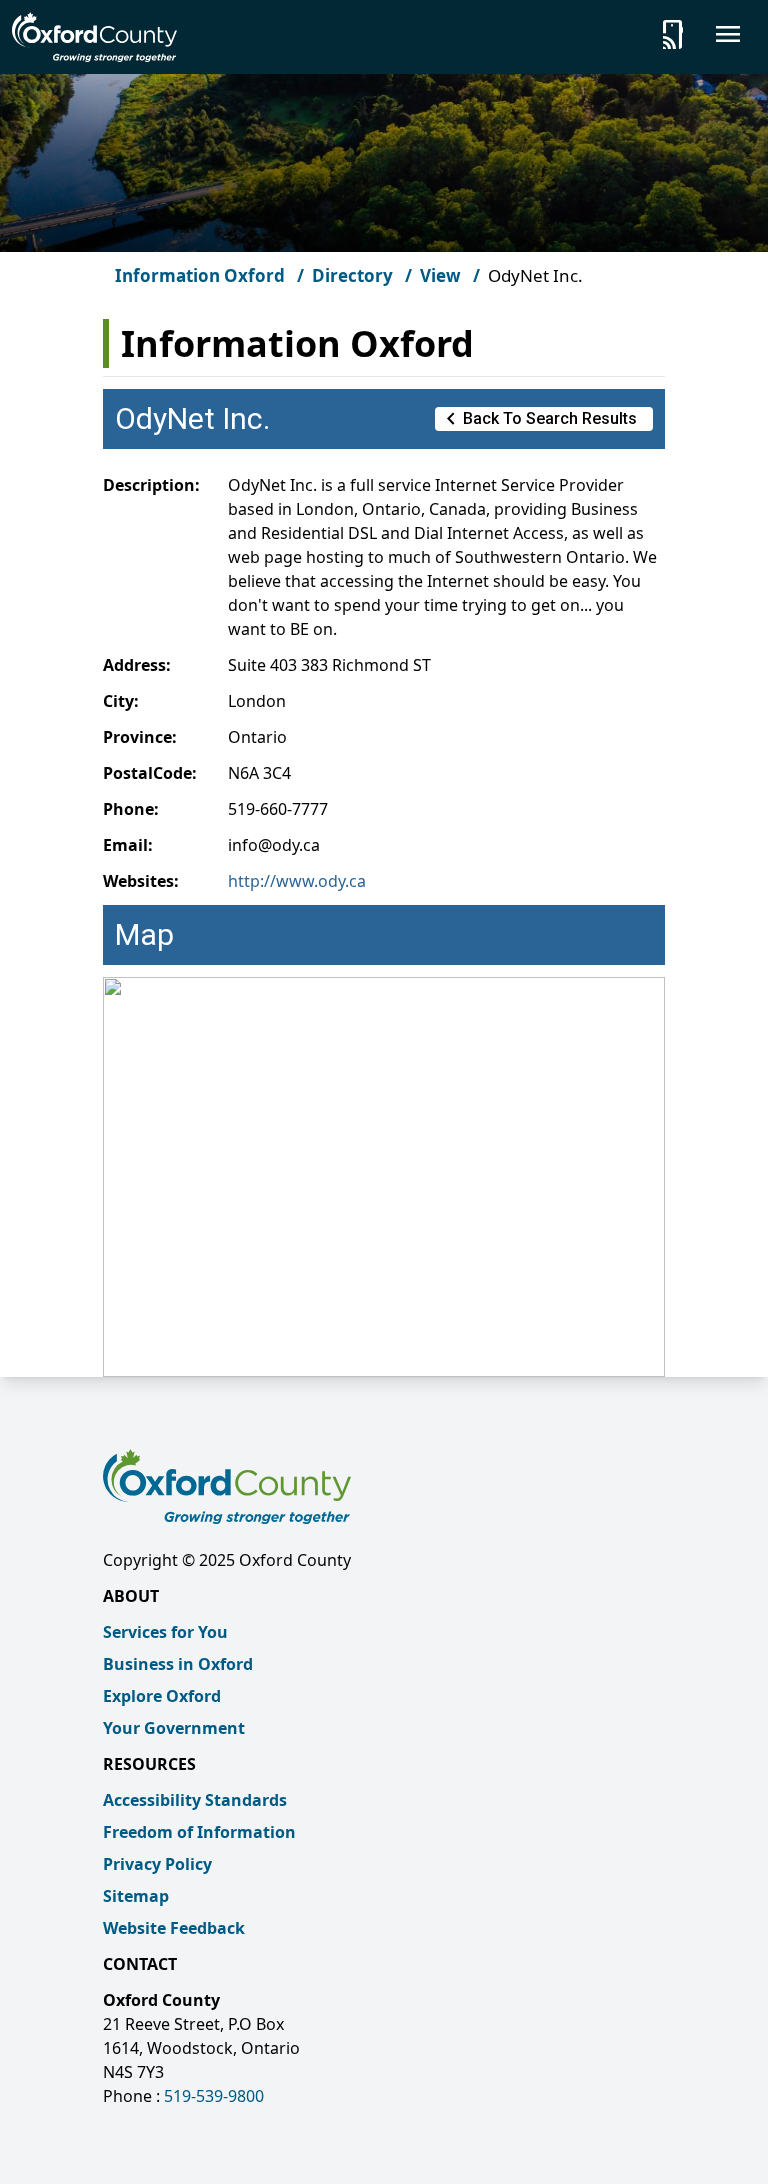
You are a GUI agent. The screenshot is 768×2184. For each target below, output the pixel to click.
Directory (352, 275)
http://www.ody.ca (297, 881)
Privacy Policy (157, 1864)
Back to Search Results (538, 419)
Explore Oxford (162, 1696)
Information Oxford (200, 275)
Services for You (165, 1632)
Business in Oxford (178, 1664)
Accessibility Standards (195, 1800)
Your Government (174, 1728)
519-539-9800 (214, 2096)
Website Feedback (174, 1928)
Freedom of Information (199, 1832)
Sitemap (136, 1896)
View (440, 275)
